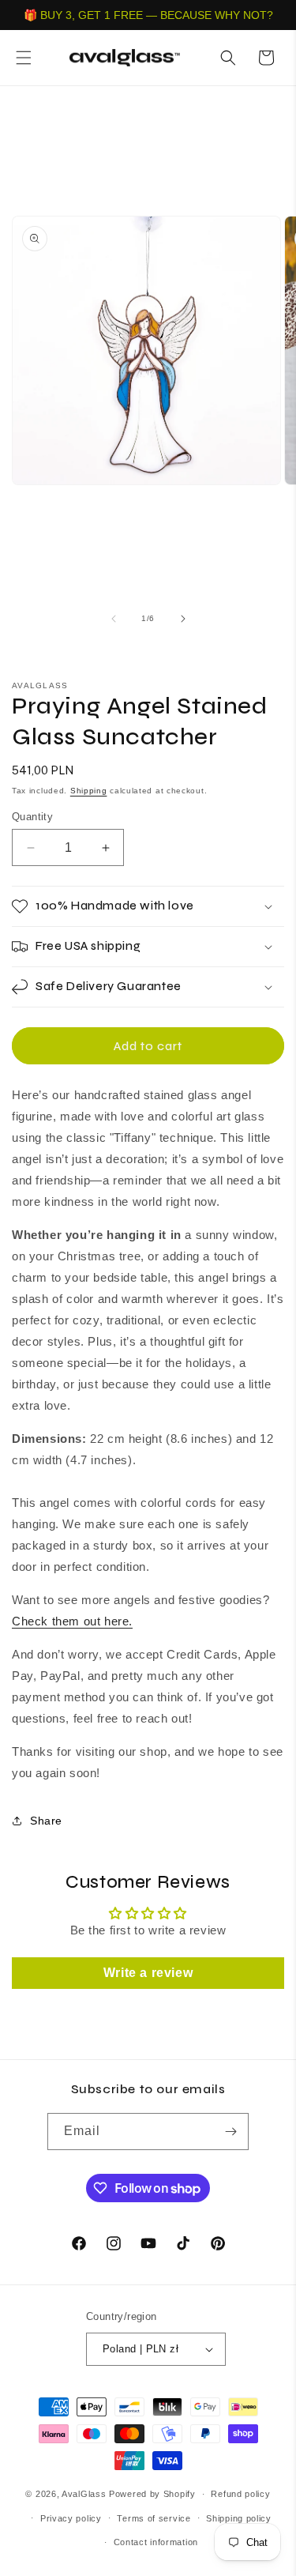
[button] (24, 58)
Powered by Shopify (152, 2494)
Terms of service (154, 2518)
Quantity (32, 817)
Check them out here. (72, 1621)
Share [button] (46, 1821)
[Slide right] (183, 619)
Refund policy (240, 2494)
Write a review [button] (148, 1973)
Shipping (89, 791)
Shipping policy (239, 2518)
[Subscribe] (230, 2132)
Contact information (156, 2542)
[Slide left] (114, 619)
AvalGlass (84, 2494)
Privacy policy (71, 2518)
